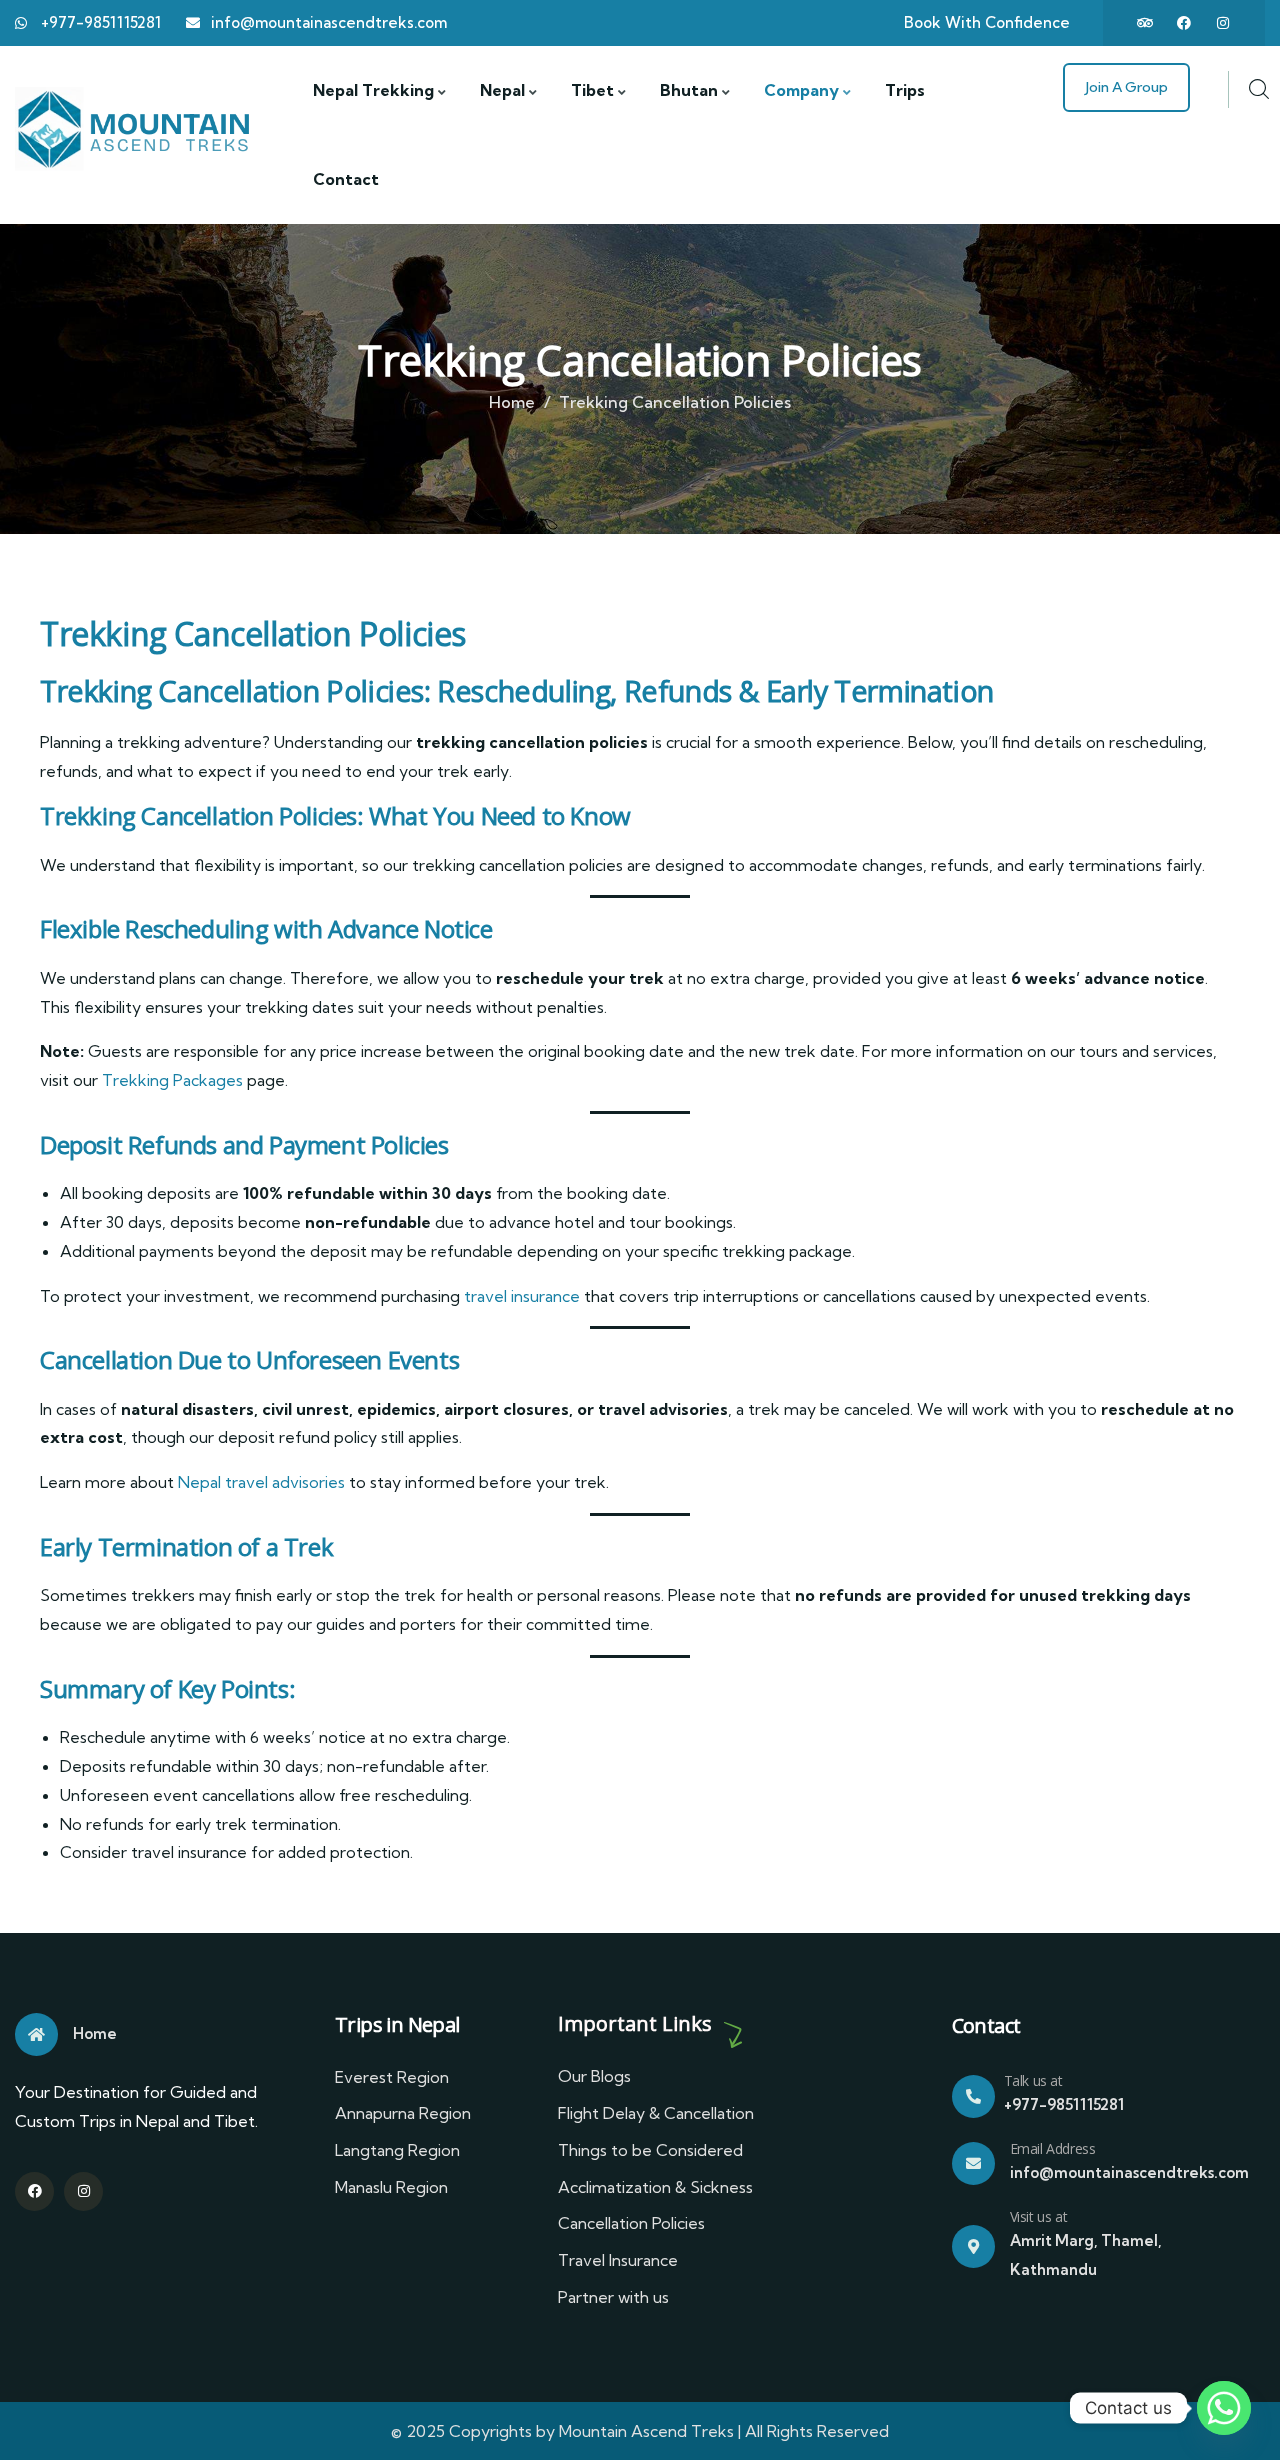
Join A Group (1126, 87)
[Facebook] (1184, 23)
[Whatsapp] (1224, 2408)
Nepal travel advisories (261, 1482)
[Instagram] (1223, 23)
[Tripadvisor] (1145, 23)
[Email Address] (973, 2163)
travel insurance (522, 1296)
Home (512, 402)
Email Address (1053, 2148)
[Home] (135, 130)
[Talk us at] (973, 2096)
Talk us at (1033, 2080)
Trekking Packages (172, 1080)
